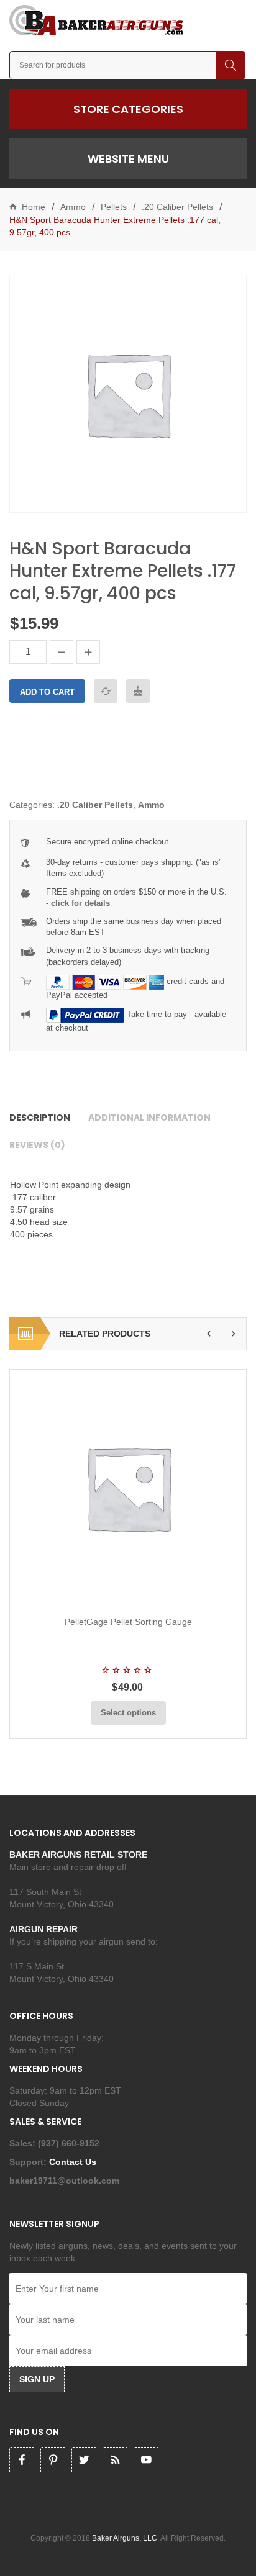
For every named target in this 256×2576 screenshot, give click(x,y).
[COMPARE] (106, 691)
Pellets (114, 207)
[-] (62, 652)
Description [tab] (40, 1118)
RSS (115, 2460)
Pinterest (53, 2460)
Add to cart (47, 692)
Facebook (22, 2460)
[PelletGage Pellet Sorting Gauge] (128, 1488)
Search (231, 65)
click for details (80, 903)
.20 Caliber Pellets (177, 207)
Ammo (73, 207)
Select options (128, 1713)
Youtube (146, 2460)
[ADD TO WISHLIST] (138, 691)
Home (34, 207)
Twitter (84, 2460)
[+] (88, 652)
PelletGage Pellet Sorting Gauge (128, 1622)
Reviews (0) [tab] (37, 1145)
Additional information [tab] (149, 1118)
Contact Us (74, 2162)
